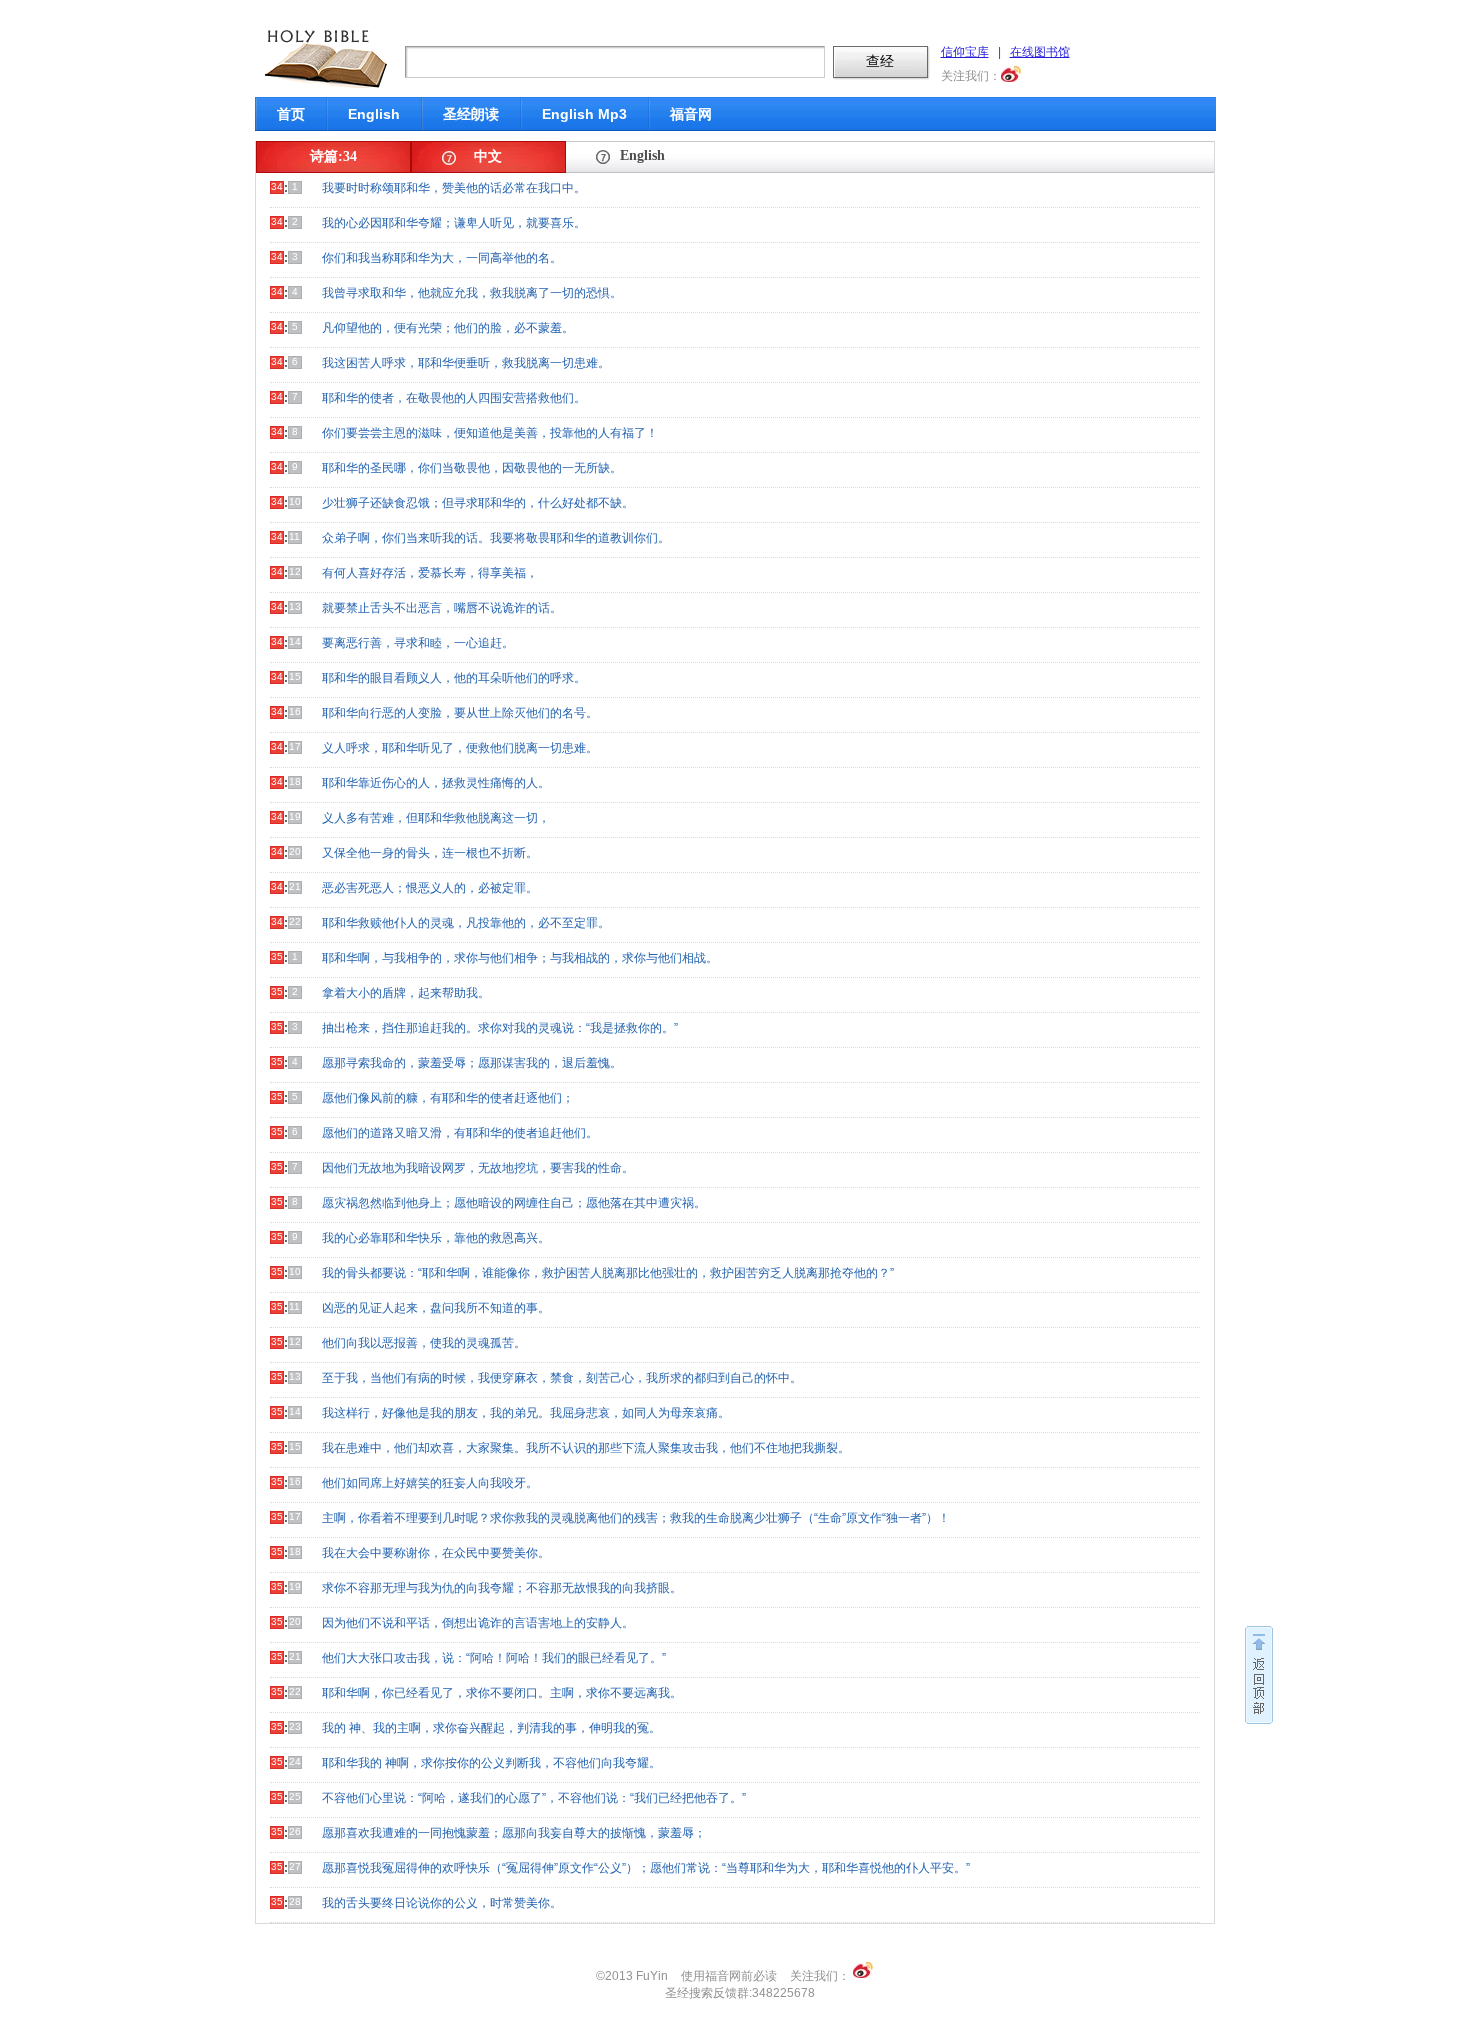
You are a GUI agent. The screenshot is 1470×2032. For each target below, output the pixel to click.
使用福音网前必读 (729, 1976)
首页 (291, 114)
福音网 (691, 114)
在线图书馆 (1040, 52)
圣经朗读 (471, 114)
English (374, 114)
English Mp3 (584, 114)
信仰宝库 (965, 52)
